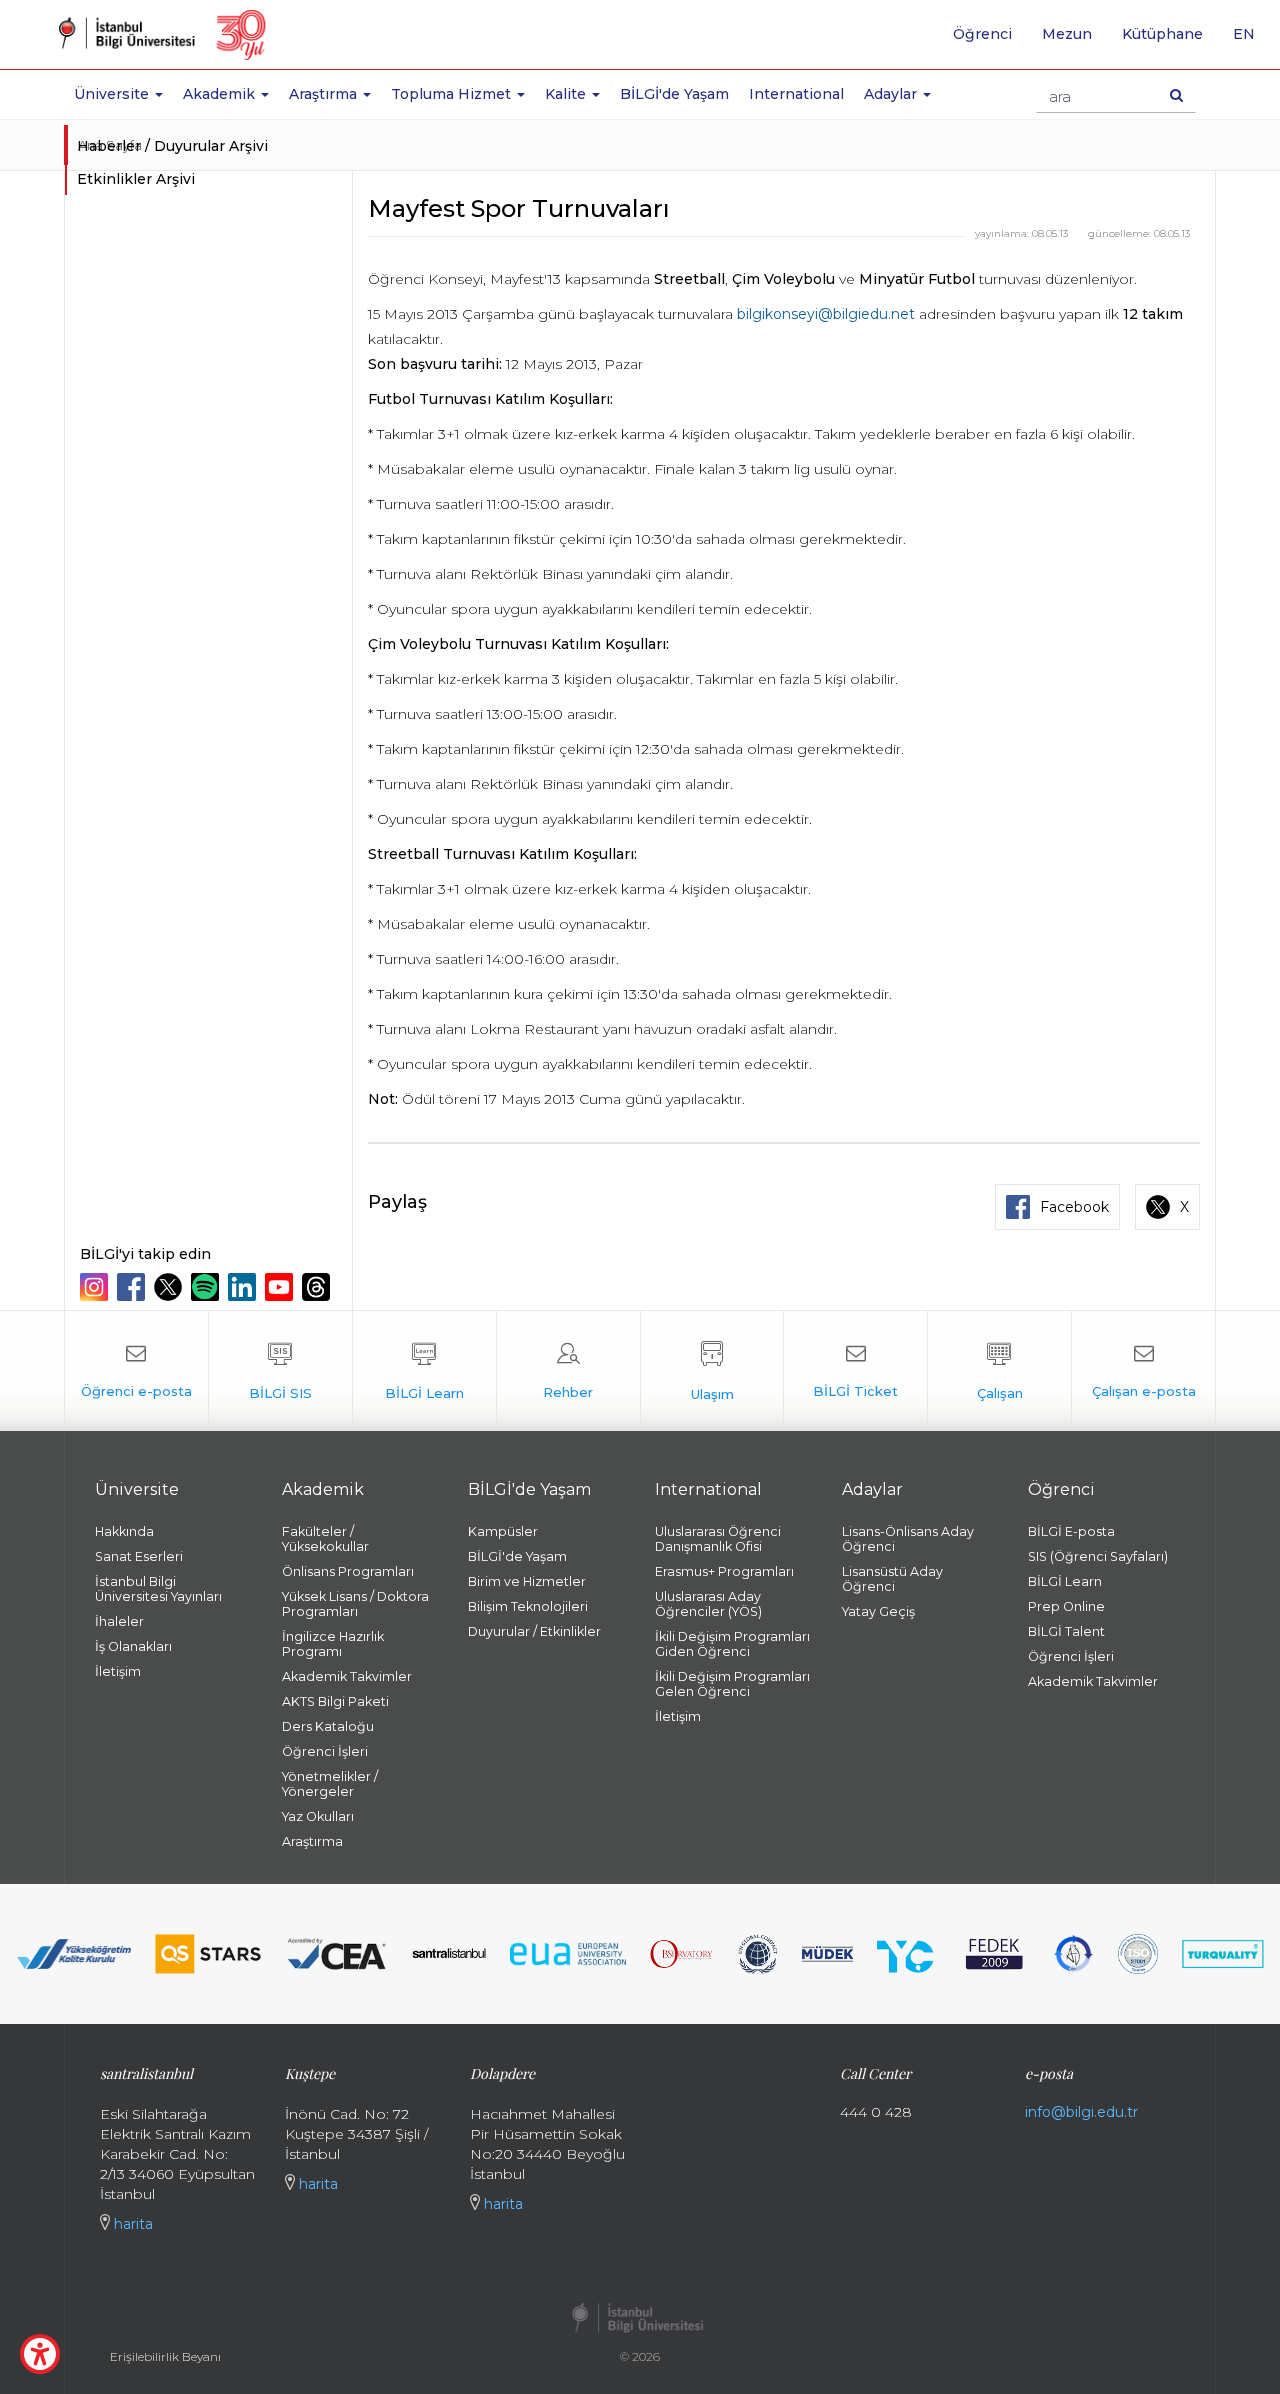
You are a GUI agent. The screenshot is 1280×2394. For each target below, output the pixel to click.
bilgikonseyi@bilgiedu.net (826, 314)
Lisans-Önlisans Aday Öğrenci (908, 1539)
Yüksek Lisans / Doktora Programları (355, 1604)
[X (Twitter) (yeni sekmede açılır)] (170, 1287)
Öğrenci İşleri (325, 1751)
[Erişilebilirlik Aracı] (40, 2354)
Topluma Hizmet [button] (453, 94)
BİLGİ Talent (1066, 1631)
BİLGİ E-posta (1071, 1531)
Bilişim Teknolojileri (528, 1606)
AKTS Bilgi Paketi (335, 1701)
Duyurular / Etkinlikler (534, 1631)
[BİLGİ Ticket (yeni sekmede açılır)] (855, 1371)
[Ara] (1176, 95)
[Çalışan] (999, 1371)
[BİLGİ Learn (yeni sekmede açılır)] (424, 1371)
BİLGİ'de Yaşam (674, 94)
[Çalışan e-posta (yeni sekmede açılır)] (1143, 1371)
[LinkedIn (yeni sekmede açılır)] (244, 1287)
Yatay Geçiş (878, 1611)
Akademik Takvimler (347, 1676)
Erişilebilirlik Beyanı (165, 2356)
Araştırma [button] (325, 94)
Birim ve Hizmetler (527, 1581)
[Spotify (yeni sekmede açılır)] (207, 1287)
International (796, 94)
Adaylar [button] (892, 94)
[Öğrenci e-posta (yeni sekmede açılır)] (136, 1371)
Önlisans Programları (348, 1571)
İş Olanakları (133, 1646)
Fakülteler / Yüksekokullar (325, 1539)
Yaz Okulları (318, 1816)
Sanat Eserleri (139, 1556)
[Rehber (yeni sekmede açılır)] (568, 1371)
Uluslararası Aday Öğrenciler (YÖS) (708, 1604)
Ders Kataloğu (328, 1726)
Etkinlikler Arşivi (136, 179)
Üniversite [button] (113, 94)
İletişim (118, 1671)
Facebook (1074, 1207)
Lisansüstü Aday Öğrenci (892, 1579)
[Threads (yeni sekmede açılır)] (318, 1287)
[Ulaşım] (712, 1371)
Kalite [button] (567, 94)
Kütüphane (1162, 34)
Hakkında (124, 1531)
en (1251, 41)
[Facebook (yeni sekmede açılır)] (133, 1287)
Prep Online (1066, 1606)
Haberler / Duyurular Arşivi (172, 146)
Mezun (1067, 34)
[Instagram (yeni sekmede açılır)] (96, 1287)
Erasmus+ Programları (724, 1571)
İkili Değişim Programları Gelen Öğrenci (732, 1684)
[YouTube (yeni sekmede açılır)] (281, 1287)
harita (131, 2224)
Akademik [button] (221, 94)
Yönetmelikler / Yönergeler (330, 1784)
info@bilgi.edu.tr (1081, 2112)
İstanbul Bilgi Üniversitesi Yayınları (158, 1589)
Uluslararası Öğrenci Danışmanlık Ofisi (718, 1539)
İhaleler (119, 1621)
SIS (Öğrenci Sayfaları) (1098, 1556)
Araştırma (312, 1841)
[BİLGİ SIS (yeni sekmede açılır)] (280, 1371)
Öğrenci (982, 34)
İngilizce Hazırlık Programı (333, 1644)
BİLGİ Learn (1065, 1581)
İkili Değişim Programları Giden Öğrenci (732, 1644)
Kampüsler (503, 1531)
